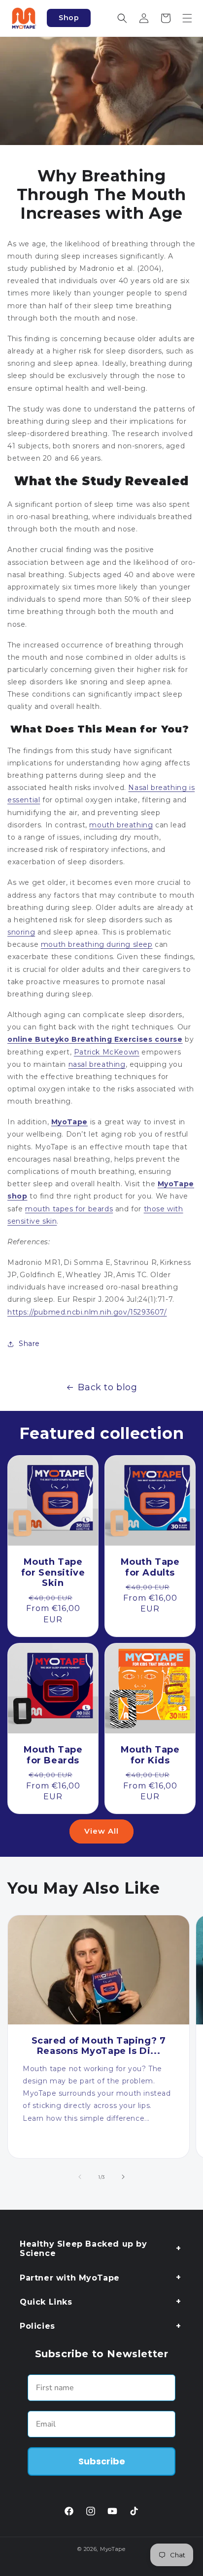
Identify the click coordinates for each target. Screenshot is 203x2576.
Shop (69, 18)
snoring (21, 932)
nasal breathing (97, 1064)
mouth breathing (121, 825)
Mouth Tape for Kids (150, 1755)
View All (101, 1831)
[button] (122, 18)
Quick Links (46, 2302)
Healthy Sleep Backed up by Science (84, 2249)
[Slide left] (80, 2177)
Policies (37, 2326)
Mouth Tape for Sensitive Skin (53, 1573)
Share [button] (29, 1344)
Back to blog (107, 1387)
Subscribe (102, 2461)
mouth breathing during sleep (97, 944)
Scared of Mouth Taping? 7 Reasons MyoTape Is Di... (99, 2046)
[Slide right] (123, 2177)
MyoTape (113, 2549)
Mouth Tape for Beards (53, 1755)
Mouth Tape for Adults (150, 1567)
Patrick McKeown (107, 1052)
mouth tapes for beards (69, 1209)
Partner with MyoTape (70, 2278)
